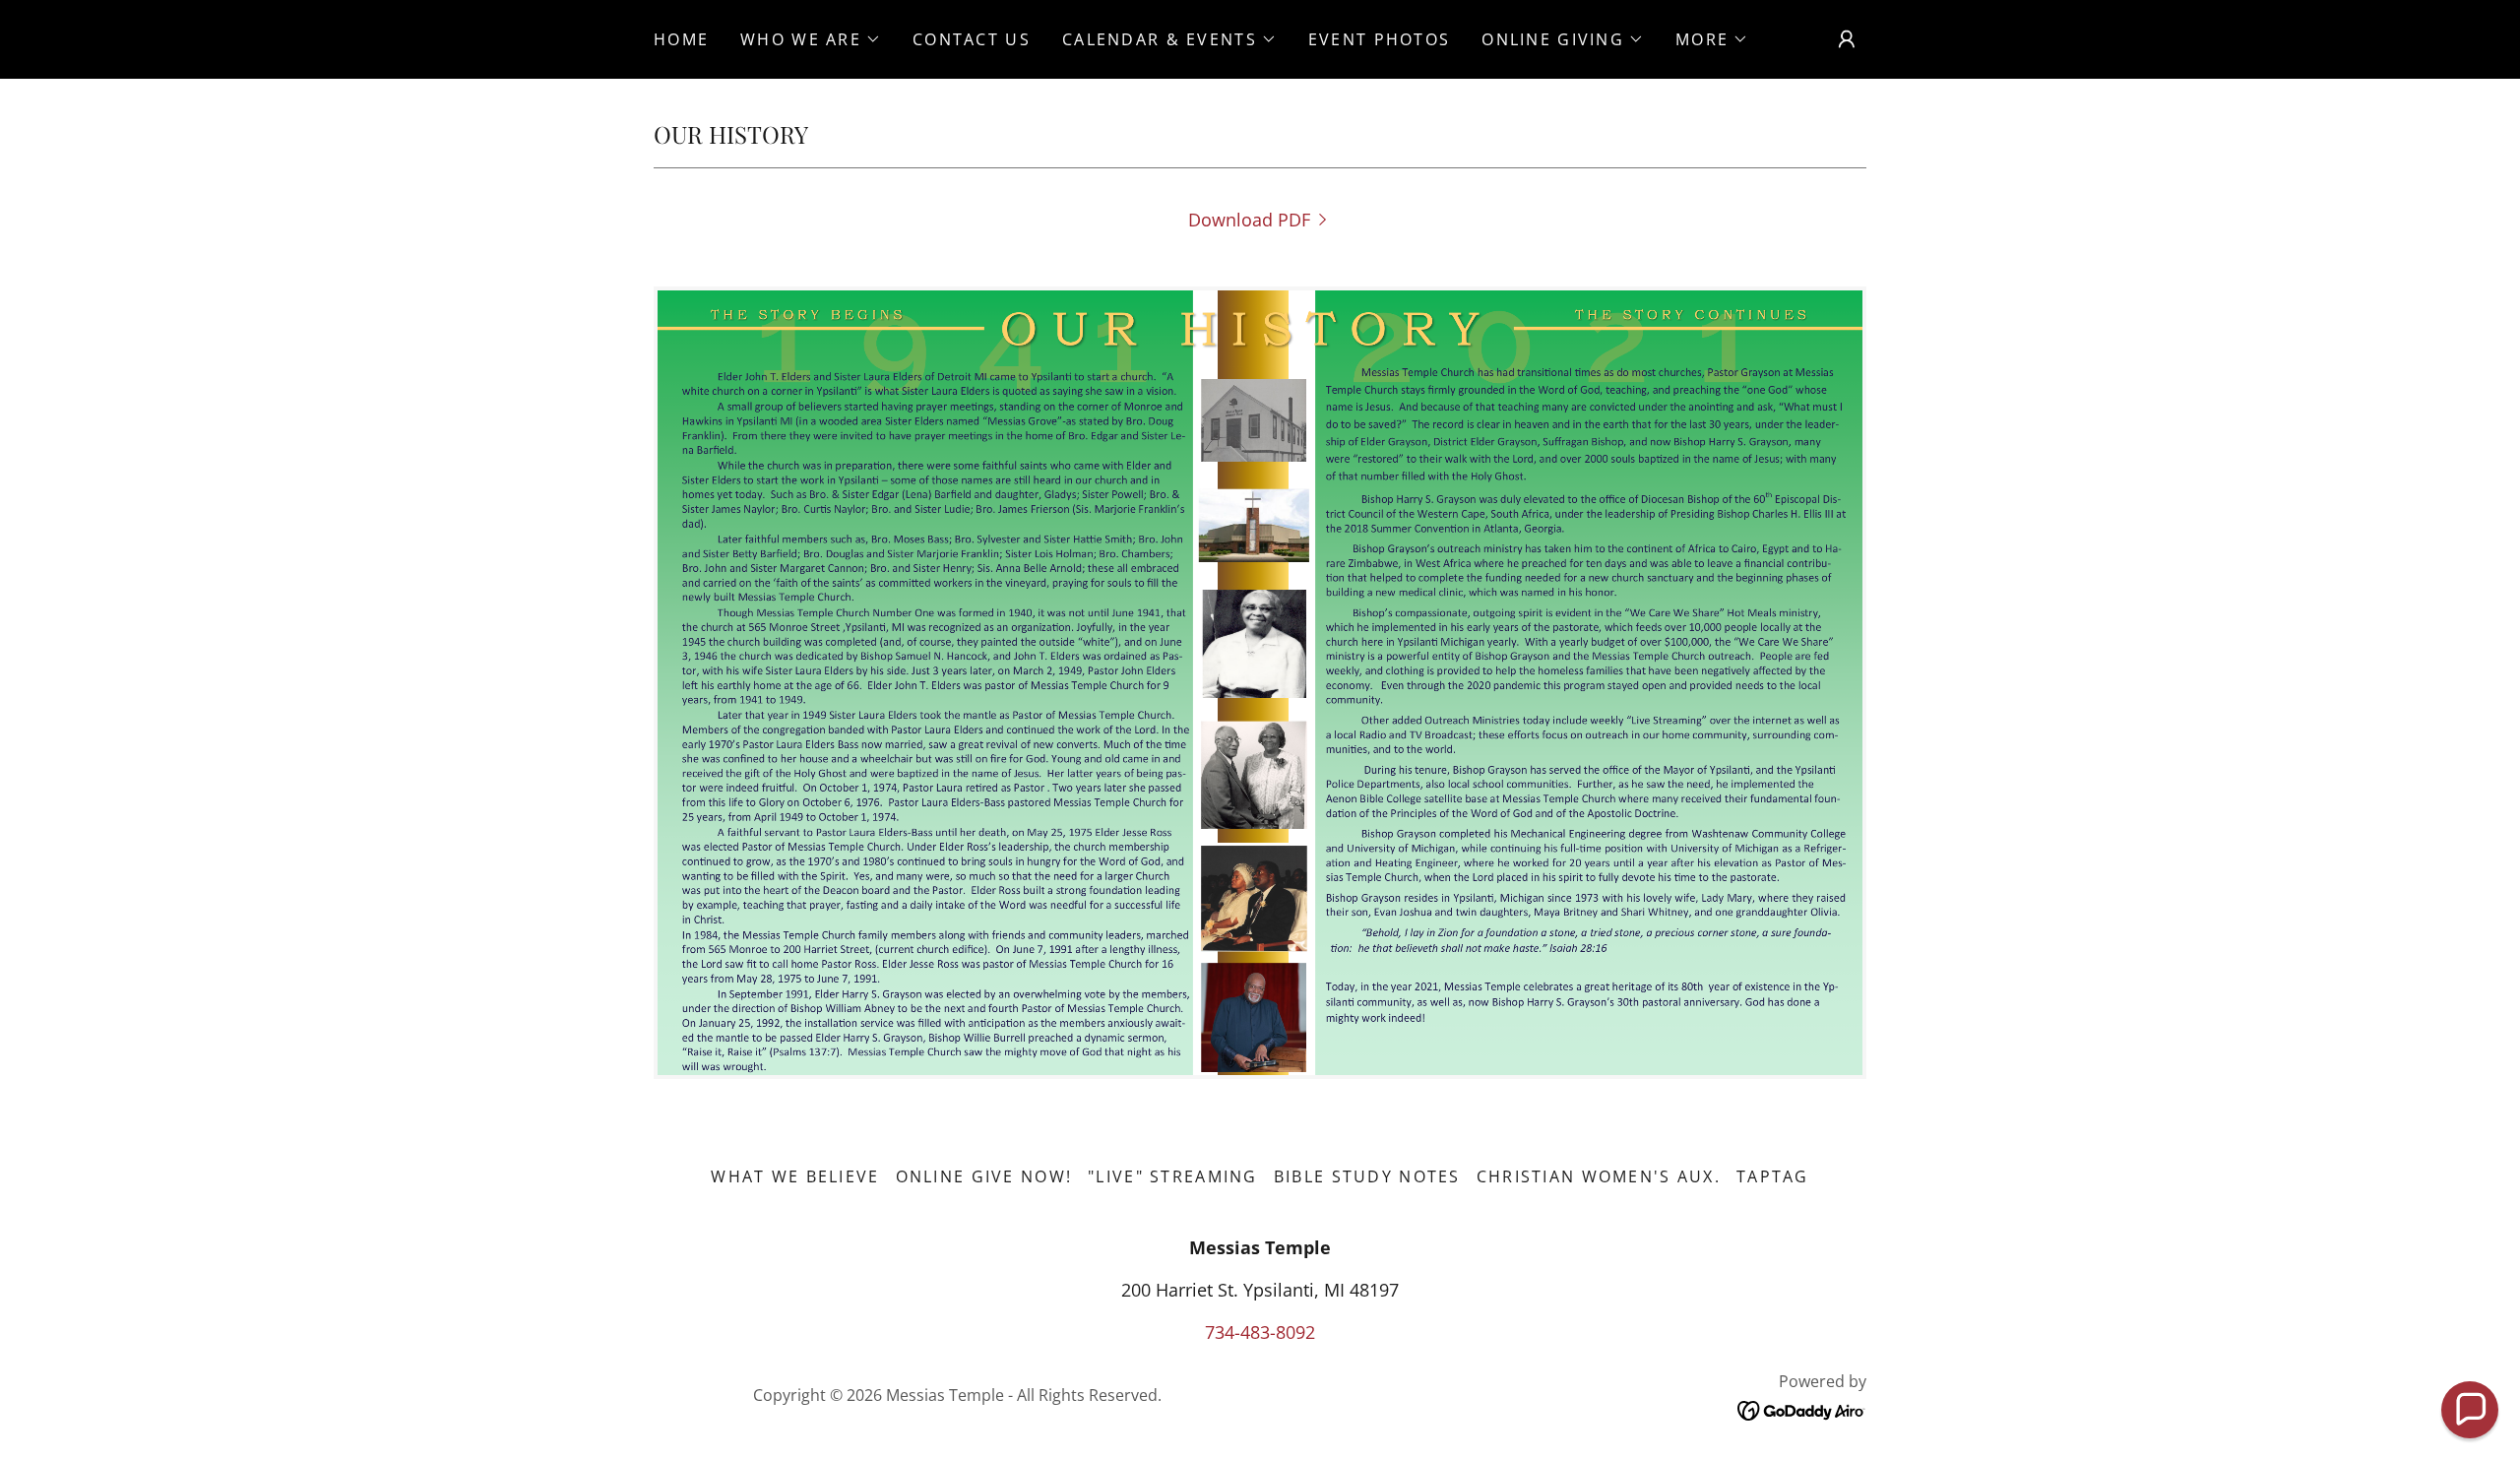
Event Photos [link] (1379, 39)
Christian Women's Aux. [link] (1599, 1176)
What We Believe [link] (795, 1176)
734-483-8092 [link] (1260, 1332)
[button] (811, 39)
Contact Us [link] (972, 39)
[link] (1260, 220)
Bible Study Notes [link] (1367, 1176)
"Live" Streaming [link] (1173, 1176)
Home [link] (681, 39)
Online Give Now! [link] (984, 1176)
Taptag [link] (1773, 1176)
